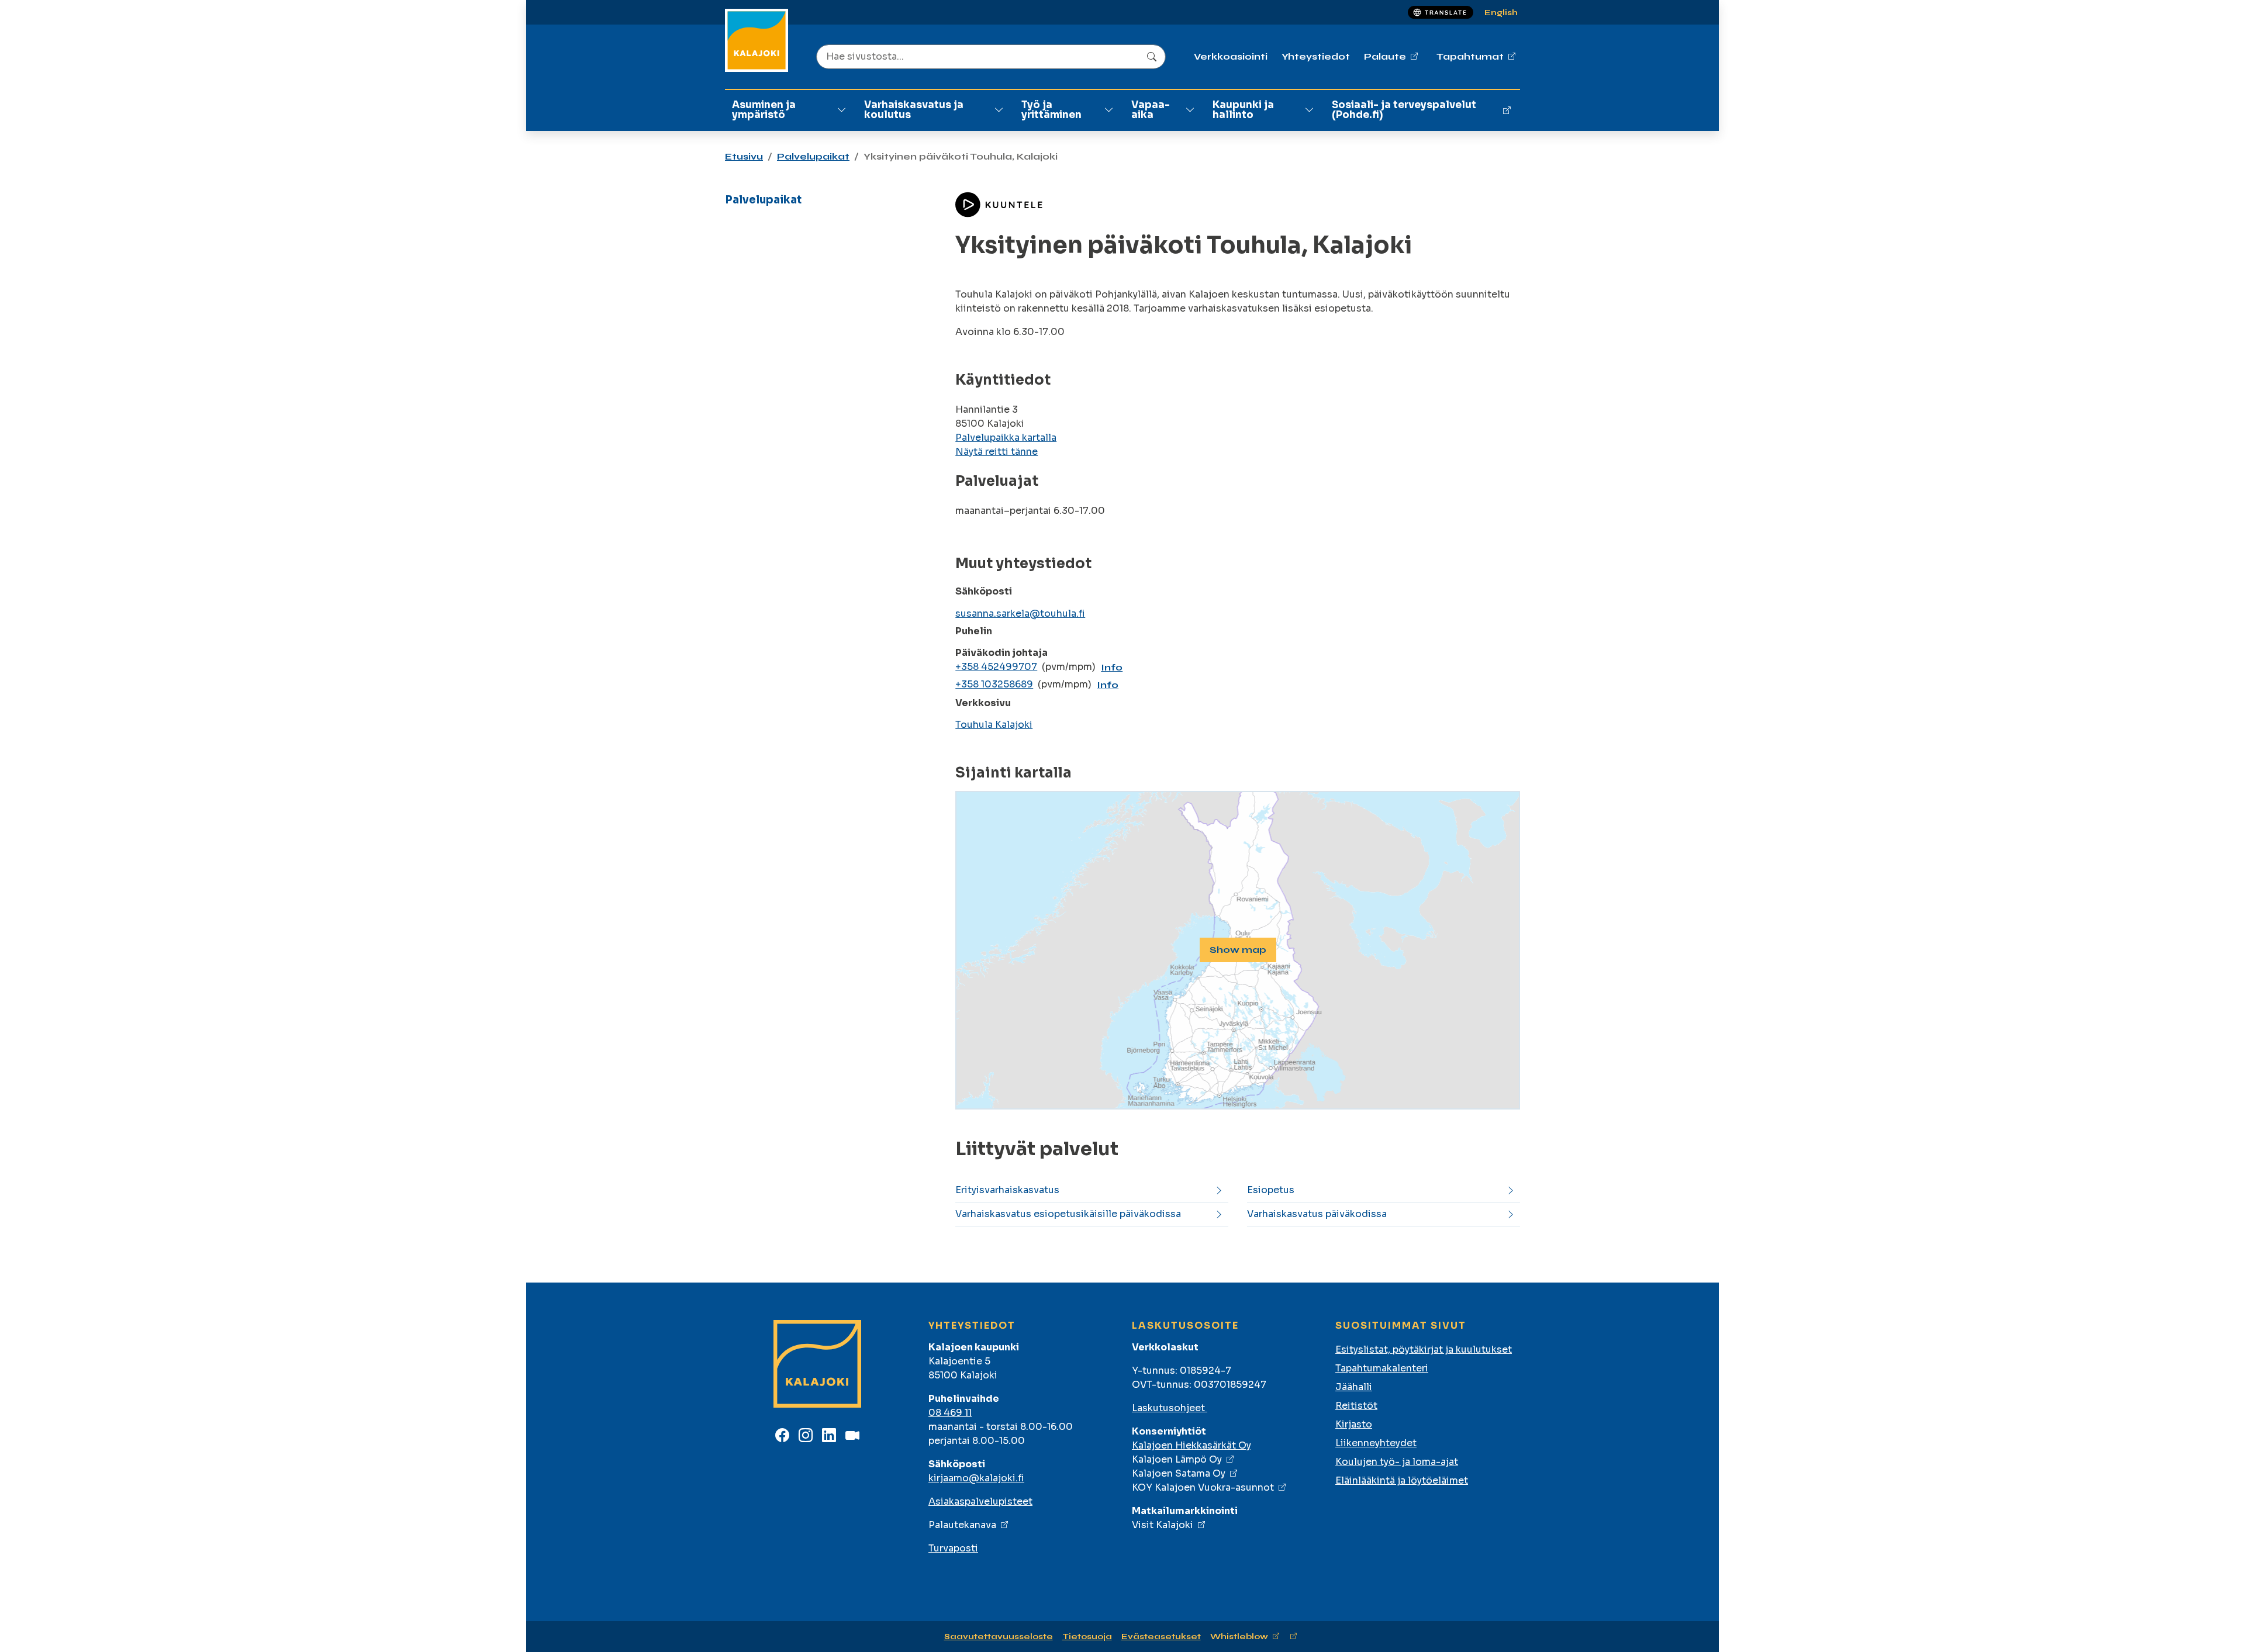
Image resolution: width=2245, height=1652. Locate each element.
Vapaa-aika (1151, 110)
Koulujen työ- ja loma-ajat (1397, 1462)
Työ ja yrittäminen (1051, 110)
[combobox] (991, 57)
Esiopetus (1271, 1190)
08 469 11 (950, 1413)
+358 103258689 (994, 684)
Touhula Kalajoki (994, 725)
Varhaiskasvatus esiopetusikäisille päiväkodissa (1068, 1214)
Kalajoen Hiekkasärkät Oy (1191, 1445)
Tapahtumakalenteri (1382, 1368)
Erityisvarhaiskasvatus (1007, 1190)
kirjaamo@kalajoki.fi (976, 1478)
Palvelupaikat (813, 156)
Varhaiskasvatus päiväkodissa (1317, 1214)
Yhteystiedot (1316, 56)
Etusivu (744, 156)
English (1501, 13)
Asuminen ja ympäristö (764, 110)
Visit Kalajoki (1163, 1525)
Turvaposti (953, 1548)
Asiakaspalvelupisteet (980, 1501)
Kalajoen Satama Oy (1179, 1473)
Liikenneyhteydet (1376, 1443)
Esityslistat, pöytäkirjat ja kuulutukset (1424, 1349)
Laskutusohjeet (1170, 1408)
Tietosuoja (1087, 1637)
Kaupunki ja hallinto (1243, 110)
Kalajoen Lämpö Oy (1177, 1459)
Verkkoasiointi (1231, 56)
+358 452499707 (996, 667)
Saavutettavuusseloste (999, 1637)
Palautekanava (962, 1525)
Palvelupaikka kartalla (1006, 438)
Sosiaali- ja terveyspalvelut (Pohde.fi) (1404, 110)
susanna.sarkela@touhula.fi (1020, 614)
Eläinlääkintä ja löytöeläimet (1402, 1480)
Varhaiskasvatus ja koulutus (914, 110)
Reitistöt (1356, 1406)
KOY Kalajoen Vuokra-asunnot (1203, 1487)
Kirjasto (1354, 1424)
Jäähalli (1354, 1387)
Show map (1238, 950)
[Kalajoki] (757, 40)
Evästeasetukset (1161, 1637)
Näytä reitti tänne (997, 452)
